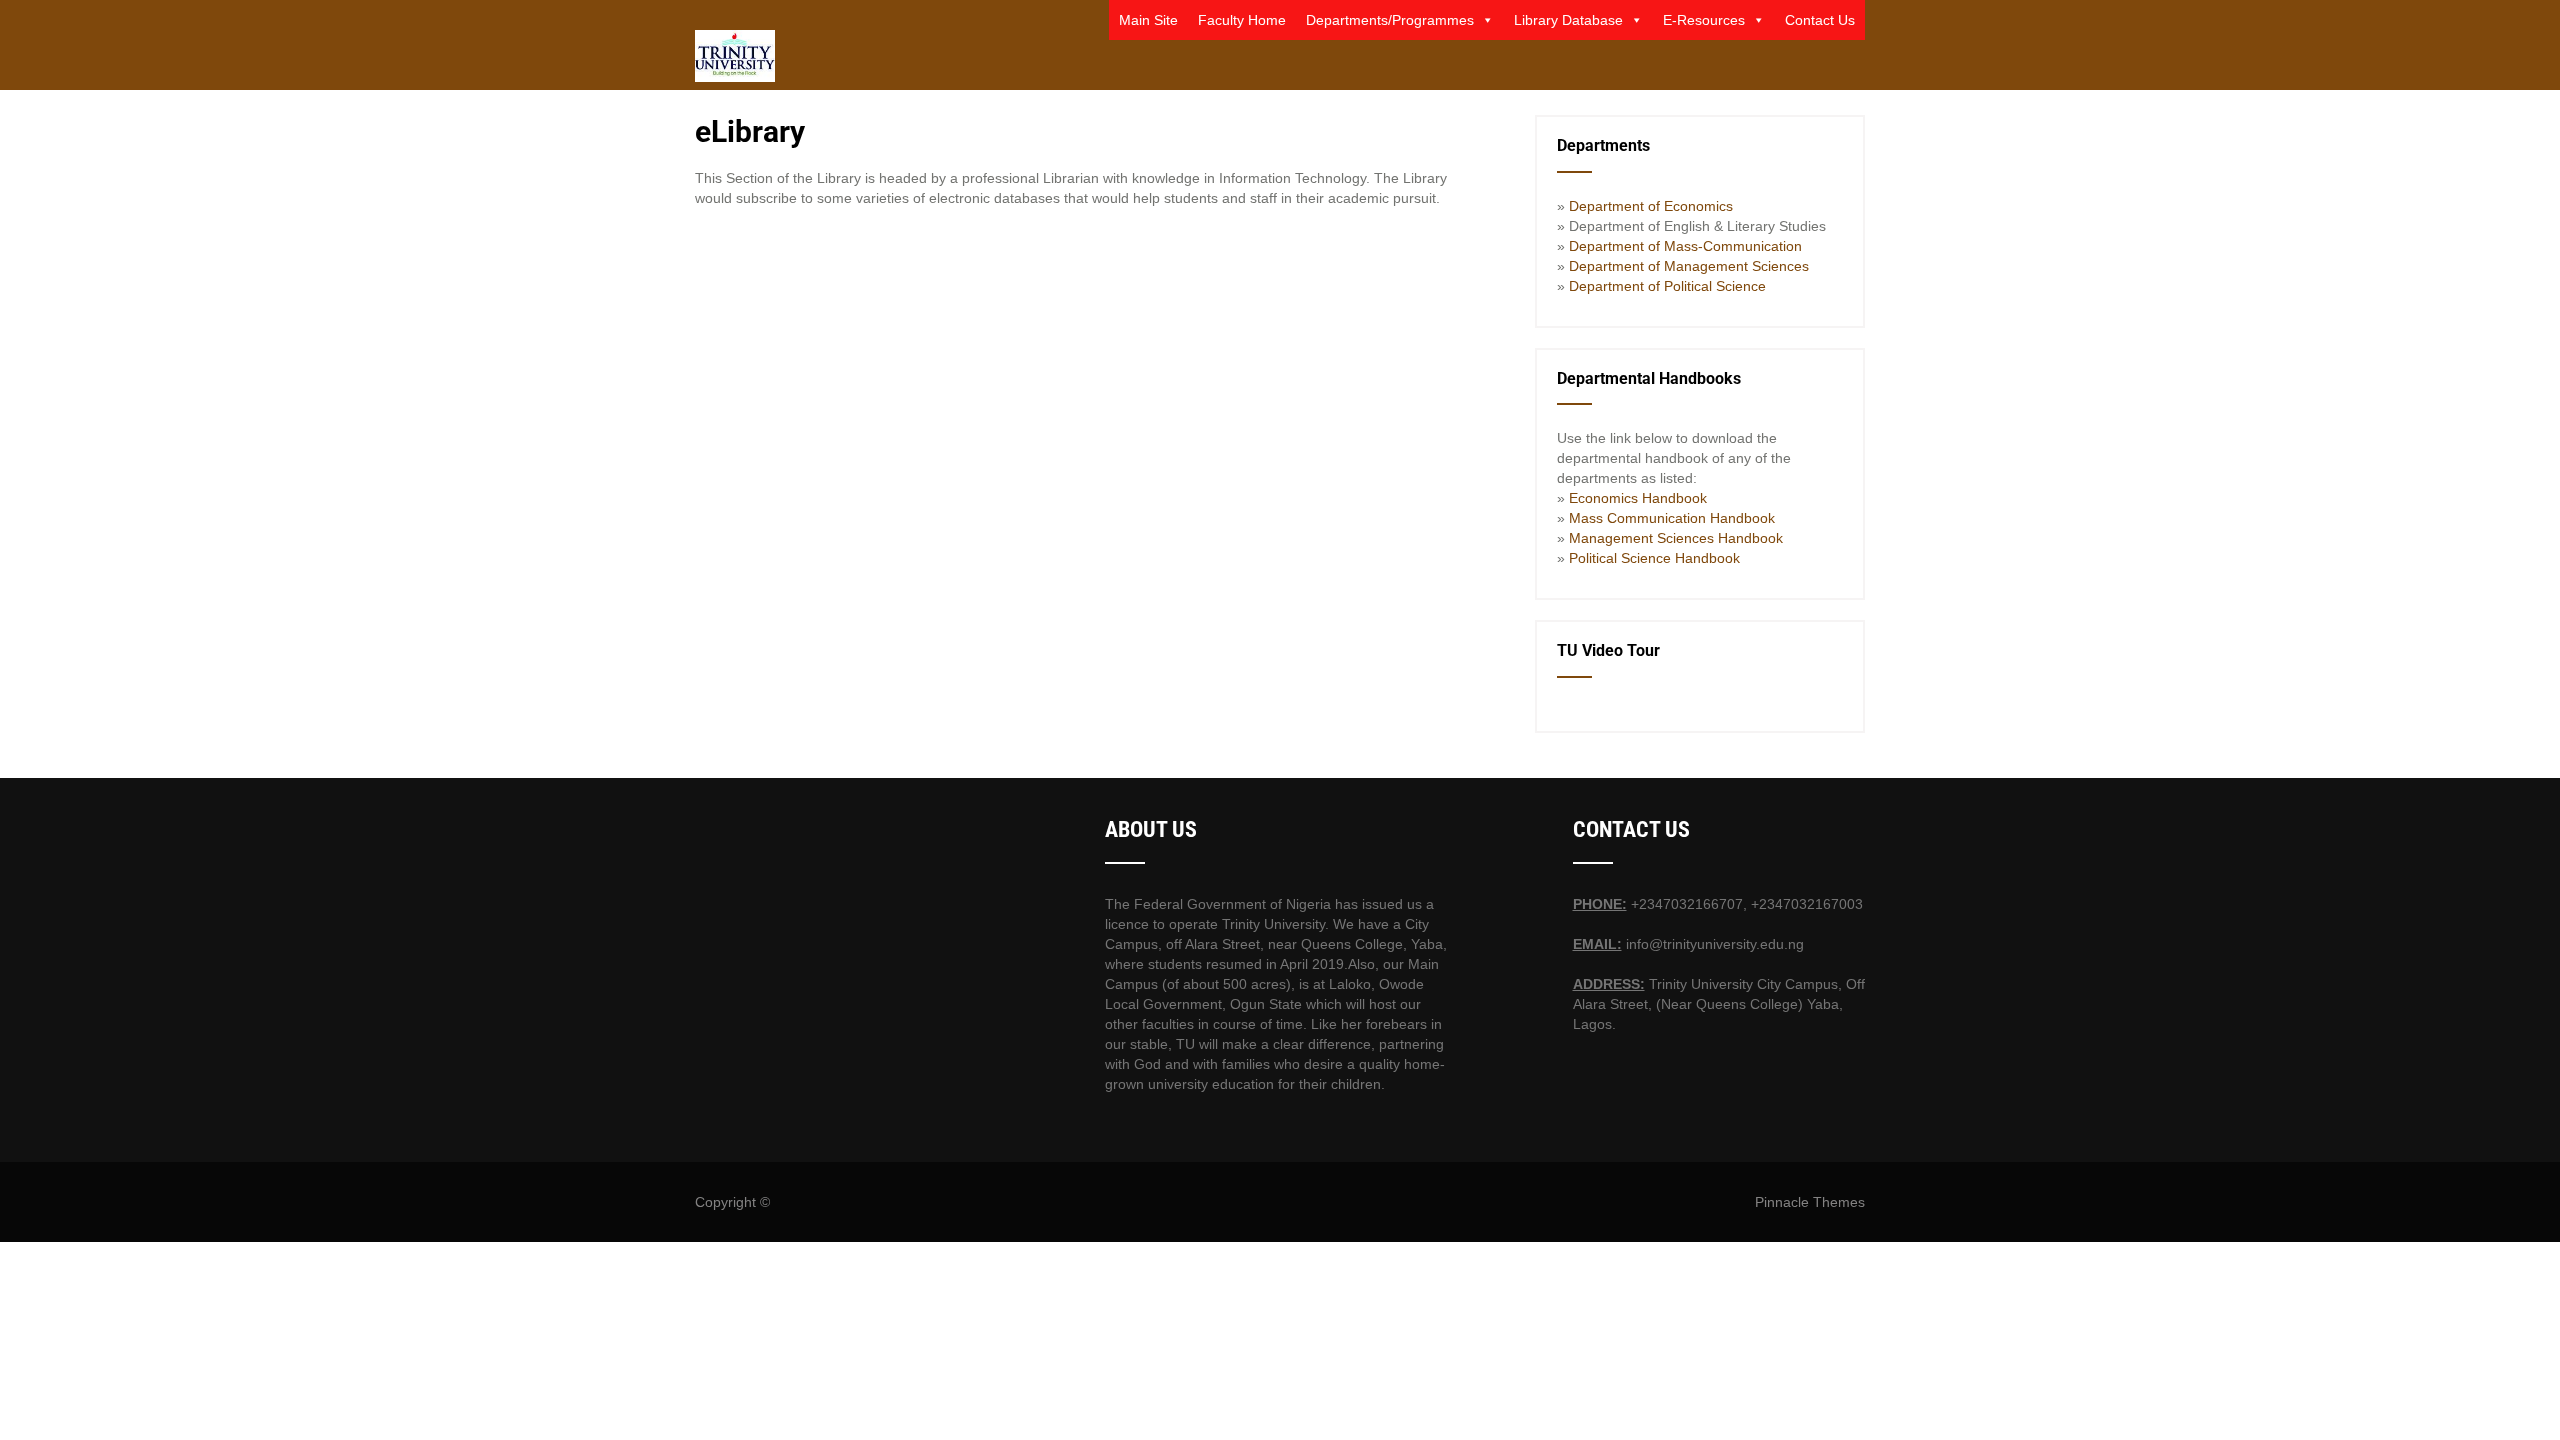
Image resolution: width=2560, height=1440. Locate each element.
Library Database (1568, 20)
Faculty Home (1242, 20)
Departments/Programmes (1390, 20)
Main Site (1148, 20)
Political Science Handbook (1654, 558)
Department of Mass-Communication (1685, 246)
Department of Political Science (1667, 286)
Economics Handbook (1638, 498)
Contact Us (1820, 20)
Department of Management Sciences (1687, 266)
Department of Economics (1651, 206)
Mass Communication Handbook (1672, 518)
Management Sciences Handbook (1674, 538)
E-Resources (1704, 20)
